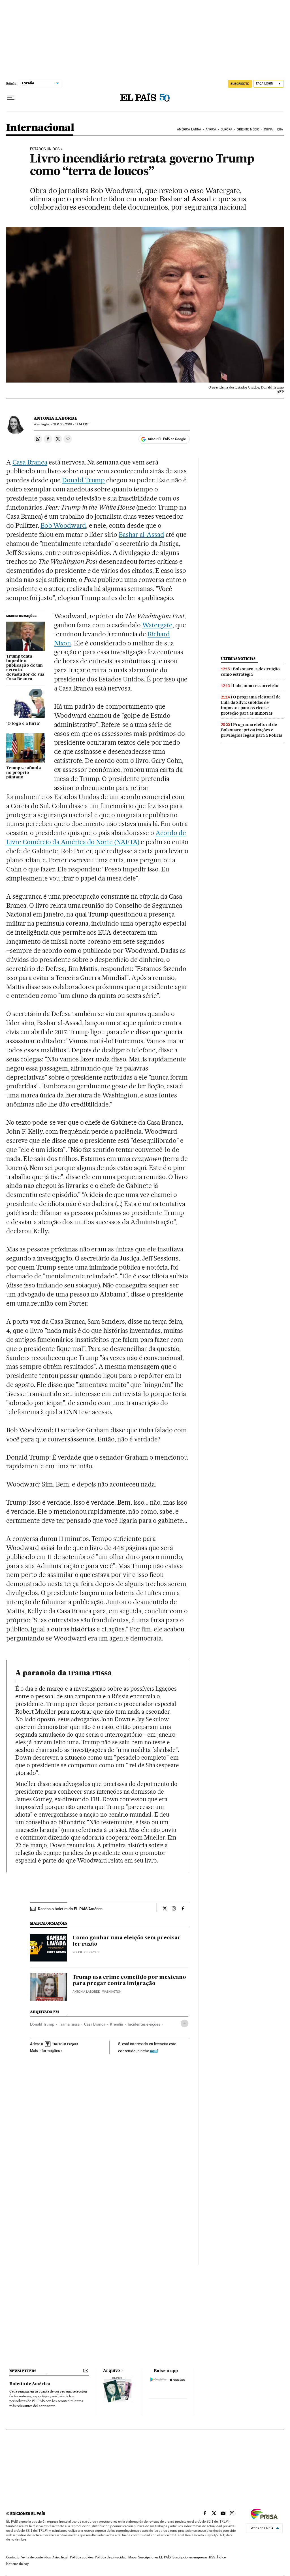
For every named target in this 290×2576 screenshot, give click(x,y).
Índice (221, 2557)
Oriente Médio (248, 129)
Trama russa (69, 2024)
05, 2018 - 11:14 (71, 424)
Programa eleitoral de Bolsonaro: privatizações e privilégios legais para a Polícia (252, 730)
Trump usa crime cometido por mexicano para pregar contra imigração (129, 1980)
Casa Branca (30, 462)
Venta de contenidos (36, 2557)
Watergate (157, 625)
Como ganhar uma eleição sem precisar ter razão (127, 1941)
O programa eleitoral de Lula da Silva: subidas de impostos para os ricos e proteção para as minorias (251, 705)
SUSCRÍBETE (240, 84)
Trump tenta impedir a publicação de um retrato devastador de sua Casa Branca (25, 668)
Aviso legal (60, 2557)
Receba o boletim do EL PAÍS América (70, 1909)
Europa (227, 129)
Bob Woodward (63, 525)
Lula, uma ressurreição (256, 686)
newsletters (23, 2371)
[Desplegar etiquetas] (185, 2023)
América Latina (189, 129)
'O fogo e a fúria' (23, 724)
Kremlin (117, 2024)
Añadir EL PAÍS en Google (167, 439)
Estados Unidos (45, 149)
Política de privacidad (111, 2557)
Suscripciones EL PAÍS (154, 2557)
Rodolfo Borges (86, 1952)
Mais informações (45, 2051)
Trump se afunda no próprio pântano (24, 773)
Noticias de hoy (17, 2564)
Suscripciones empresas (190, 2557)
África (211, 129)
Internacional (40, 128)
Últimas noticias (238, 659)
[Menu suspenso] (11, 98)
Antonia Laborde (56, 418)
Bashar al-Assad (141, 535)
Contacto (13, 2557)
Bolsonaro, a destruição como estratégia (250, 672)
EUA (280, 129)
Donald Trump (84, 480)
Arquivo (112, 2371)
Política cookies (82, 2557)
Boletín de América (30, 2384)
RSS (212, 2557)
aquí (154, 2051)
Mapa (132, 2557)
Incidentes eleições (144, 2024)
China (268, 129)
